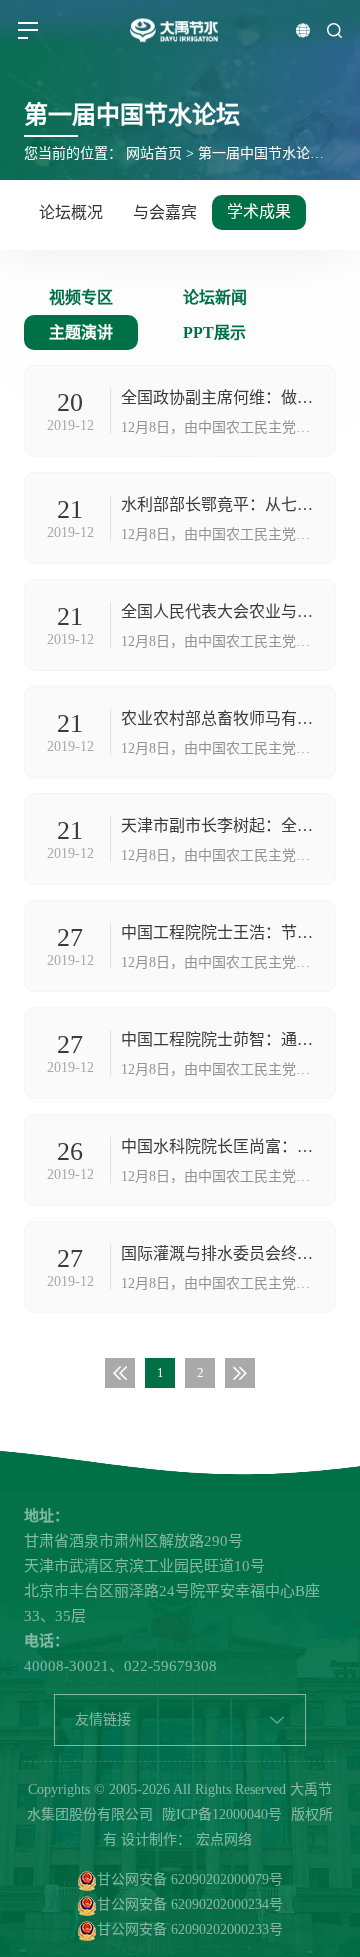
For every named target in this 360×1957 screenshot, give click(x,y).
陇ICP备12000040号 (222, 1814)
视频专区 (81, 297)
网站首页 (154, 153)
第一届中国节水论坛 (261, 153)
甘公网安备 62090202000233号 (190, 1929)
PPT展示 (214, 332)
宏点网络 (224, 1839)
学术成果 (259, 211)
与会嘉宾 (165, 212)
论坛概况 (71, 212)
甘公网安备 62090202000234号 (190, 1904)
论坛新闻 (215, 297)
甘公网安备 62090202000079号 (190, 1879)
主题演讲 (81, 332)
